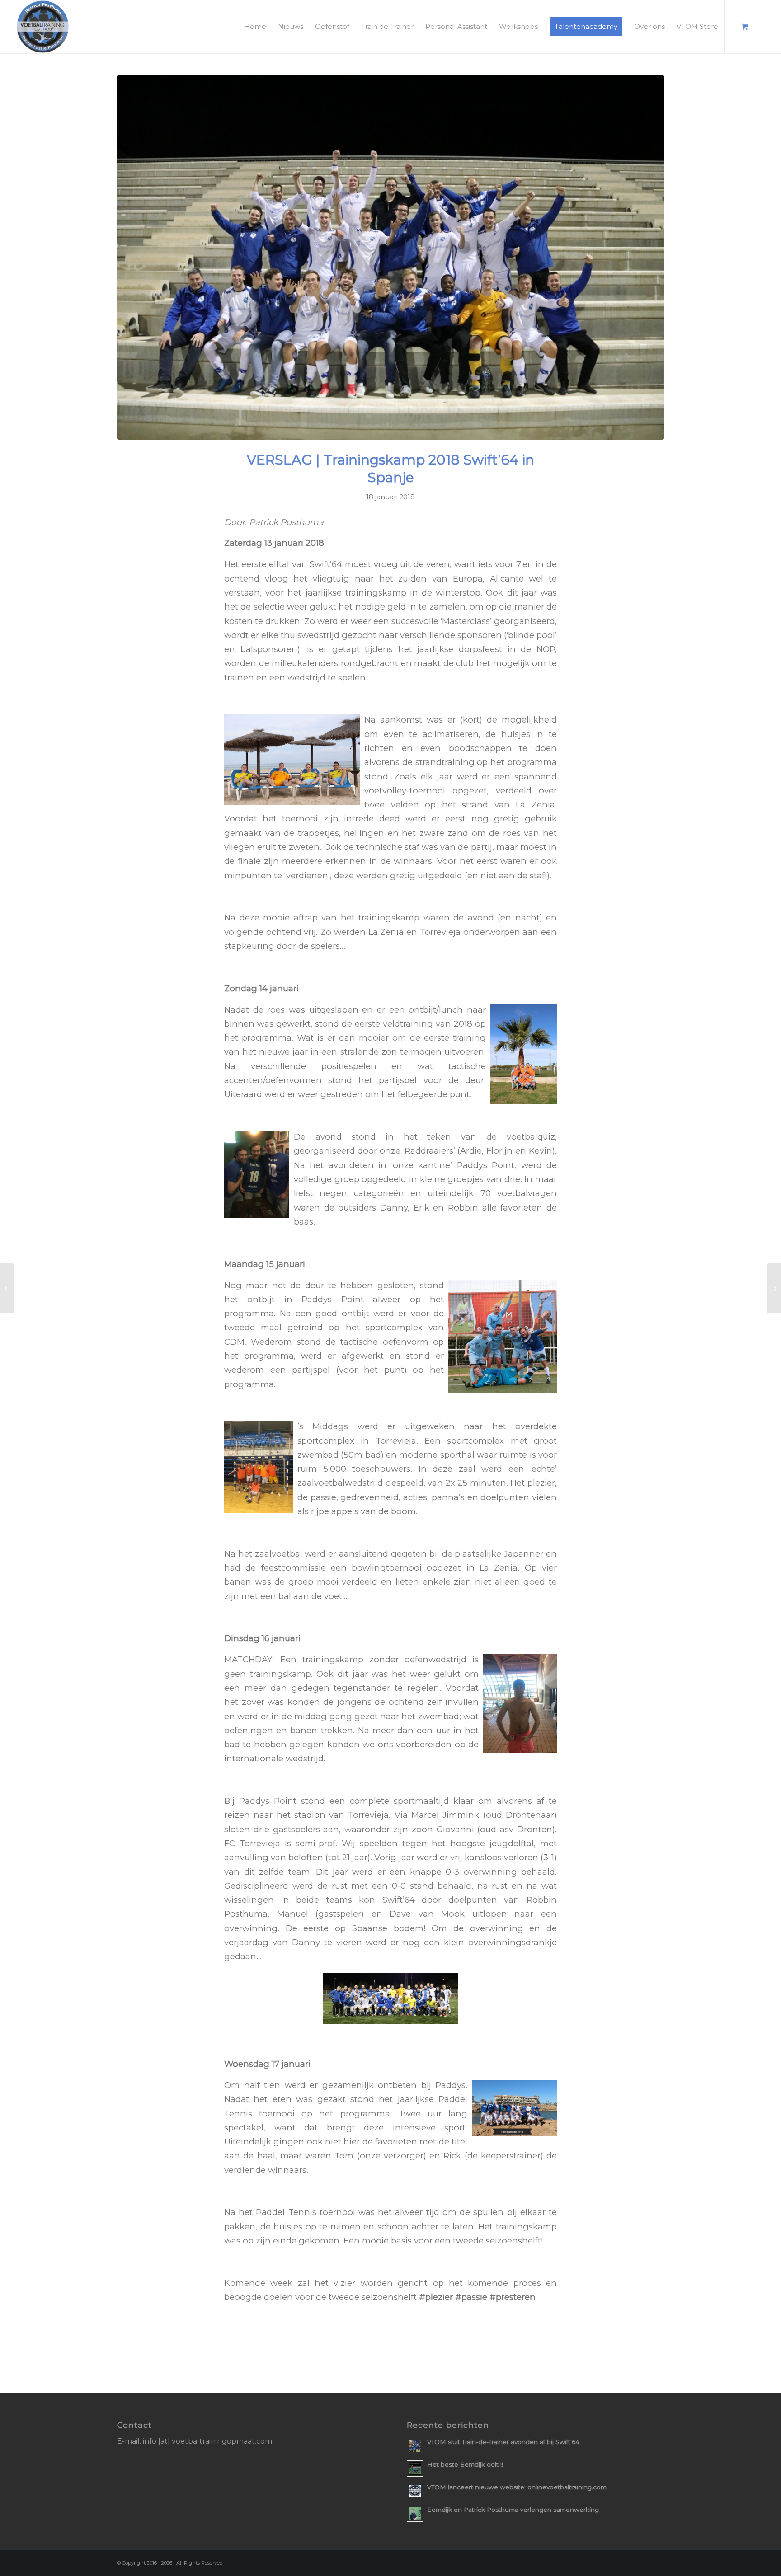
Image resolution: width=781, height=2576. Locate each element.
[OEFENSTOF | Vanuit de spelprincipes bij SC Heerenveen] (774, 1288)
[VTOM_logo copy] (43, 27)
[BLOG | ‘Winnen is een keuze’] (7, 1288)
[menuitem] (255, 27)
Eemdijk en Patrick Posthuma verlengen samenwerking (513, 2510)
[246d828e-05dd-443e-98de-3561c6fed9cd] (390, 257)
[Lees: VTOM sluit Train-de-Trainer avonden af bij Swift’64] (415, 2446)
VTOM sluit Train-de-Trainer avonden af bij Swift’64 (503, 2442)
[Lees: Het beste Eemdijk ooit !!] (415, 2468)
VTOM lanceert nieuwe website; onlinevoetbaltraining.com (517, 2487)
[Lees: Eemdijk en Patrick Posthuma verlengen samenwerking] (415, 2514)
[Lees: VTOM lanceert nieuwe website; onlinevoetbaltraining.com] (415, 2491)
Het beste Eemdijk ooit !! (465, 2464)
